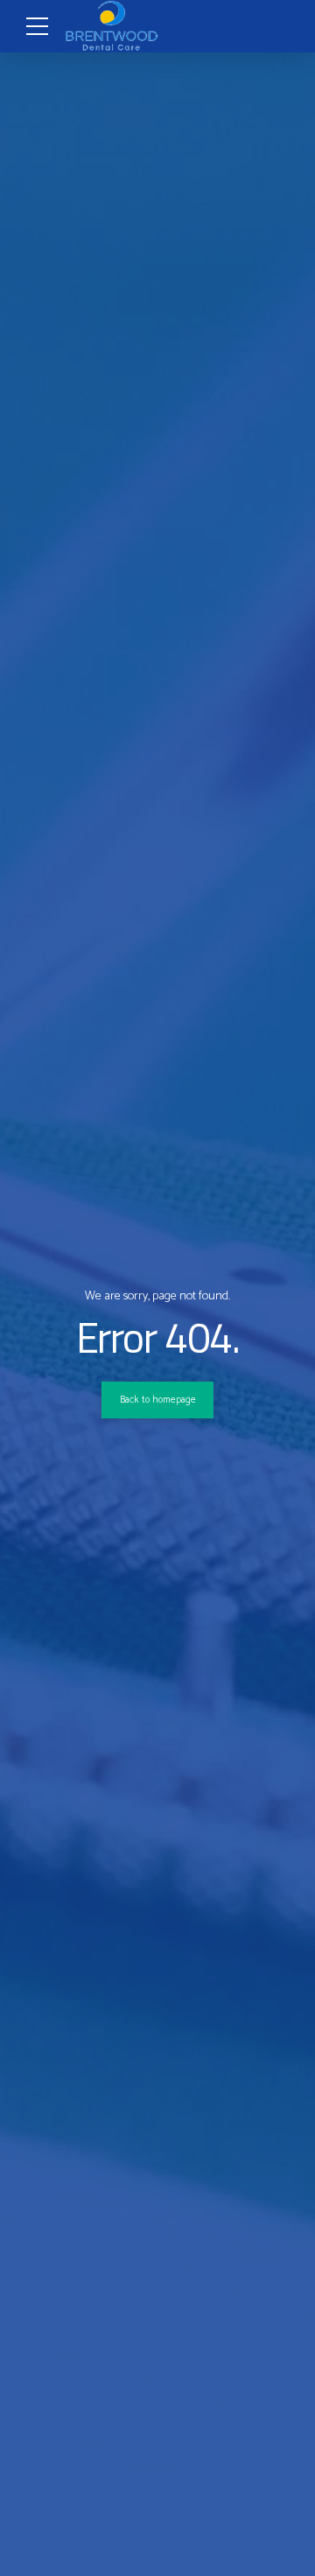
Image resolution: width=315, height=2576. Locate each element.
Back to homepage (158, 1400)
